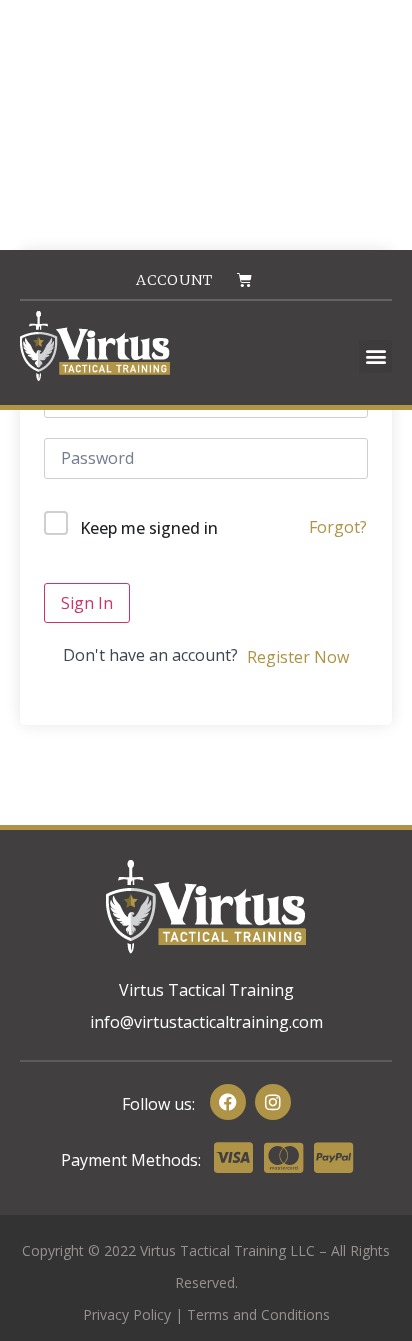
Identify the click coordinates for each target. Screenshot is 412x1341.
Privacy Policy (127, 1314)
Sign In (87, 603)
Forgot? (338, 527)
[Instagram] (273, 1102)
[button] (375, 356)
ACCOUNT (174, 280)
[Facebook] (228, 1102)
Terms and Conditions (258, 1314)
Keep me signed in (149, 528)
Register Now (298, 657)
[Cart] (244, 279)
